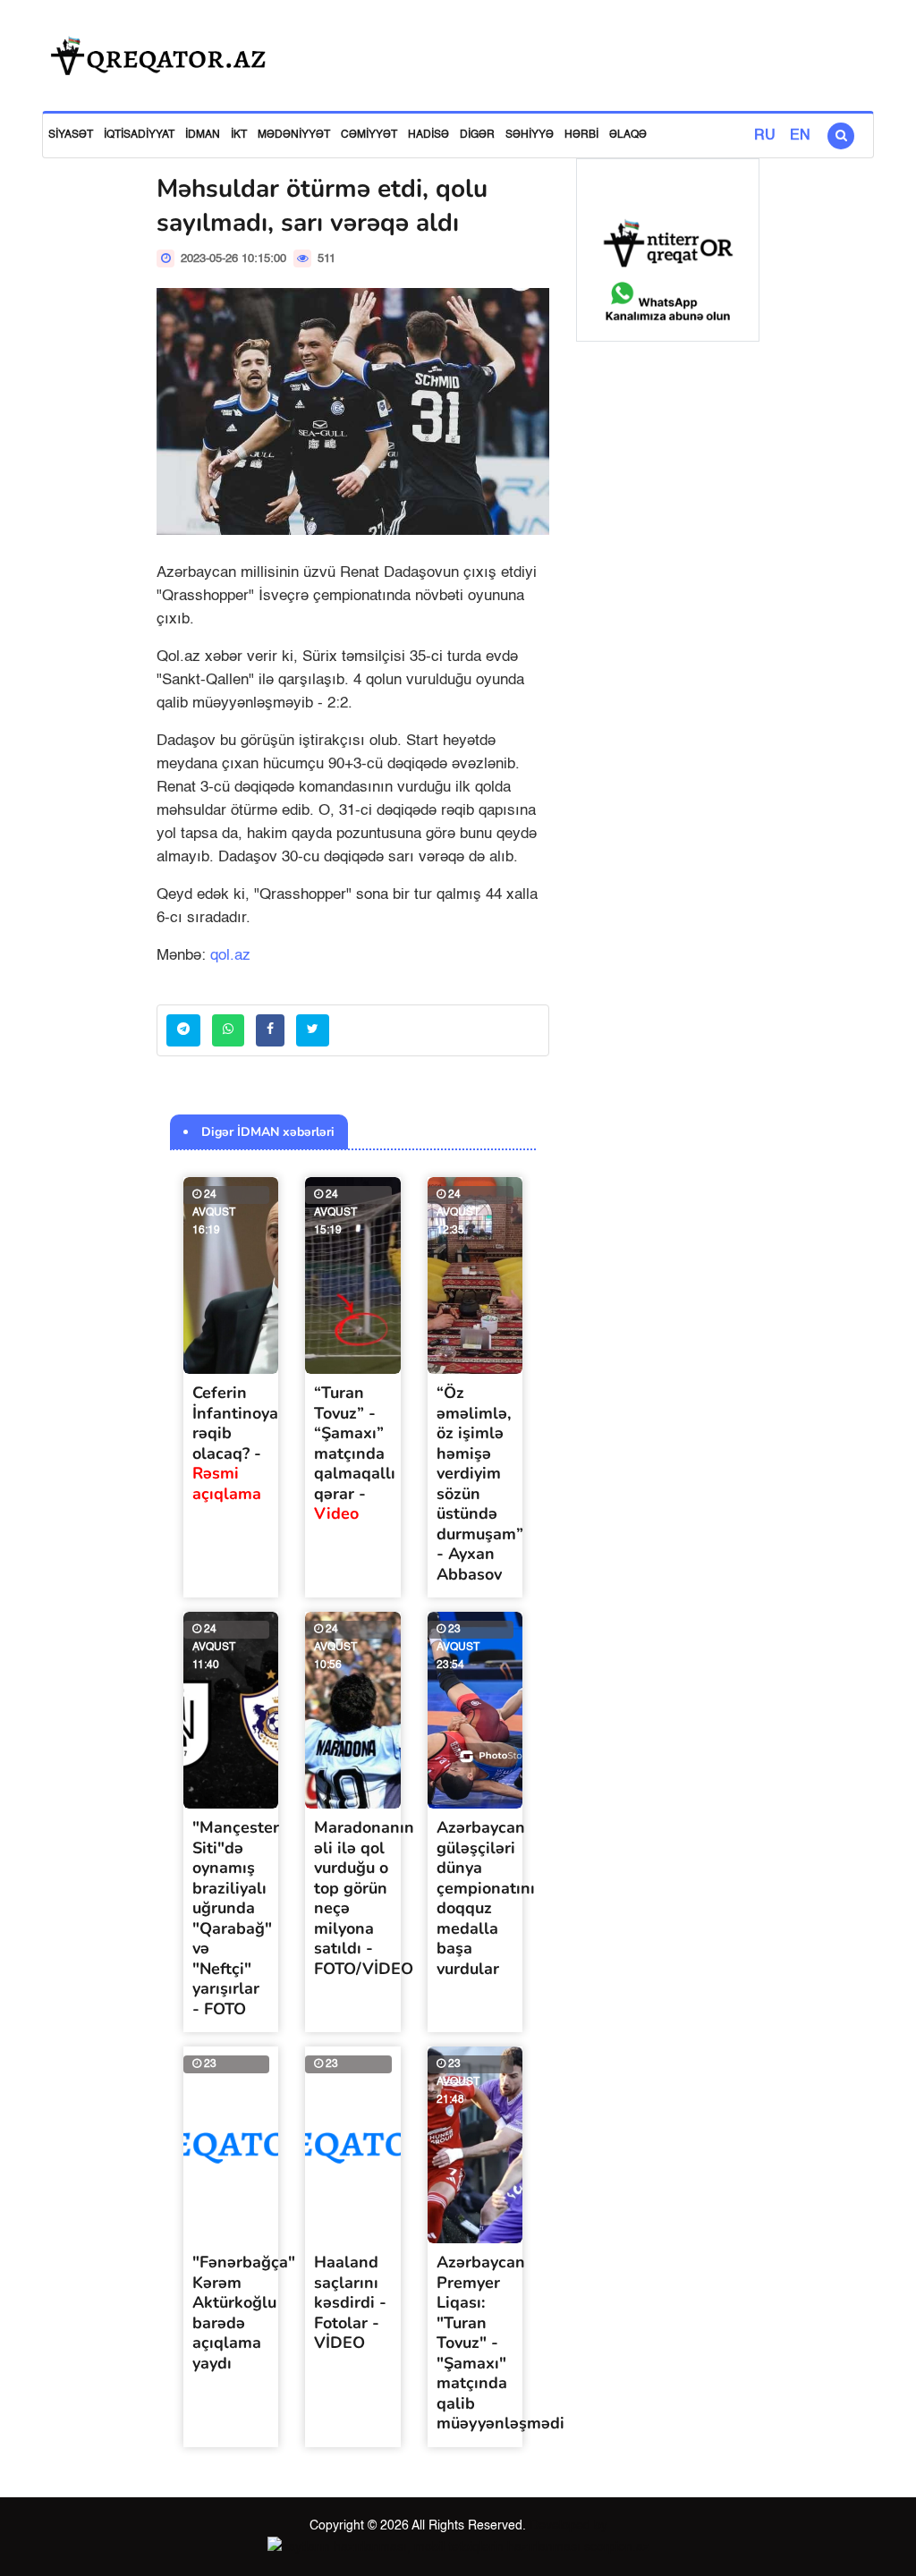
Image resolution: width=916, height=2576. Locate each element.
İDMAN (203, 135)
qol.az (230, 956)
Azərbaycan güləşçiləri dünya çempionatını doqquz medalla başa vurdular (486, 1898)
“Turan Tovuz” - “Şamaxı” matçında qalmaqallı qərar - (355, 1453)
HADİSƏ (428, 135)
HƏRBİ (581, 135)
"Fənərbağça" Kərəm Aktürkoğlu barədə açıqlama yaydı (244, 2313)
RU (765, 136)
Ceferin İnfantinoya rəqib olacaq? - (235, 1443)
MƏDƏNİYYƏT (294, 135)
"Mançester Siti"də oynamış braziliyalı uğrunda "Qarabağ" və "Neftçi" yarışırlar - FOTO (236, 1918)
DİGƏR (477, 135)
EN (800, 136)
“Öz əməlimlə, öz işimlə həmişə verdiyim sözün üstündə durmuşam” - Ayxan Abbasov (480, 1483)
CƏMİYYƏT (369, 135)
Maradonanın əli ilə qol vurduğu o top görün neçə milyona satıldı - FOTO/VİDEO (364, 1898)
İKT (239, 135)
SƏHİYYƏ (530, 135)
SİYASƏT (71, 135)
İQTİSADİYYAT (139, 135)
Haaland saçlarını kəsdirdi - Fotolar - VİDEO (350, 2302)
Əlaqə (628, 135)
